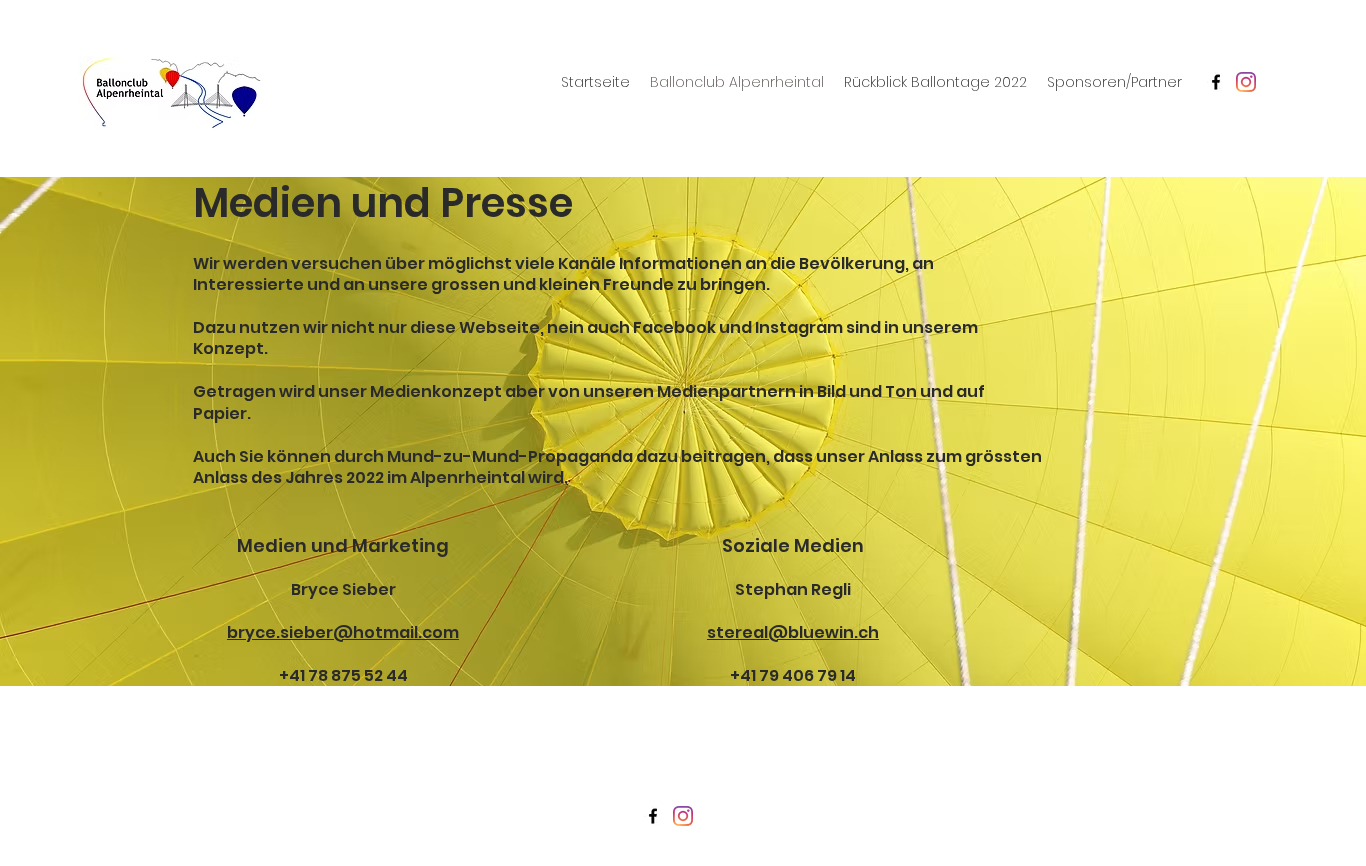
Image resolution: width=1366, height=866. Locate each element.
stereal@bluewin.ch (793, 632)
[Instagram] (1246, 82)
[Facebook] (1216, 82)
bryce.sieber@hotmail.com (343, 632)
